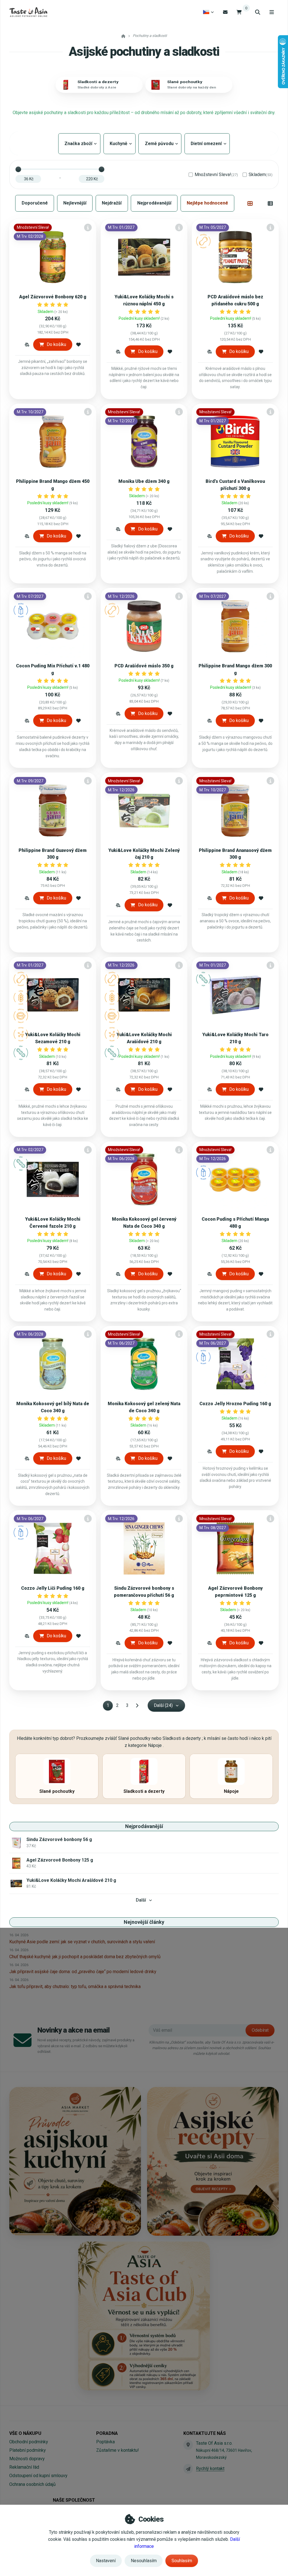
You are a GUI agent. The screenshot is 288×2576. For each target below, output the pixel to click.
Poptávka (105, 2442)
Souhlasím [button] (182, 2561)
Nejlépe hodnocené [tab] (207, 203)
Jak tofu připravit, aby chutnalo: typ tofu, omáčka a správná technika (75, 1987)
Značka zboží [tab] (79, 144)
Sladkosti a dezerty (98, 82)
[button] (27, 345)
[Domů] (28, 12)
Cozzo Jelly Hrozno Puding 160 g (235, 1404)
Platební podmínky (28, 2450)
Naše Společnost (74, 2500)
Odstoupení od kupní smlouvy (38, 2476)
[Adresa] (188, 2445)
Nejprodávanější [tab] (154, 203)
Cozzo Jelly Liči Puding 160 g (53, 1588)
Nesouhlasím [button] (144, 2561)
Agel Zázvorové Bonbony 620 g (53, 297)
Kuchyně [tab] (120, 144)
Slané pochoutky (185, 82)
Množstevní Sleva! (216, 175)
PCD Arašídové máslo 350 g (144, 666)
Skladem (261, 175)
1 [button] (110, 1706)
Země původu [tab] (160, 144)
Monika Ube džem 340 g (144, 481)
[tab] (250, 203)
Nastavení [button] (106, 2561)
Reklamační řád (24, 2467)
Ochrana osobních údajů (32, 2484)
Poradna (107, 2433)
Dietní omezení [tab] (207, 144)
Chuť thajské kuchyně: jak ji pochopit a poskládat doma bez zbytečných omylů (85, 1957)
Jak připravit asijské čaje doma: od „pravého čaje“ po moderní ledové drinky (83, 1972)
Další (141, 1900)
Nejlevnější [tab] (75, 203)
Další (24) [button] (163, 1705)
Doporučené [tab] (35, 203)
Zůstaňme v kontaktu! (118, 2450)
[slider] (18, 169)
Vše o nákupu (25, 2433)
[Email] (225, 12)
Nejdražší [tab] (112, 203)
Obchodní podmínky (29, 2442)
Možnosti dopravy (27, 2459)
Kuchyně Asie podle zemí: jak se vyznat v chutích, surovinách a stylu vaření (82, 1942)
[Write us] (188, 2469)
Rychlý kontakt (210, 2469)
